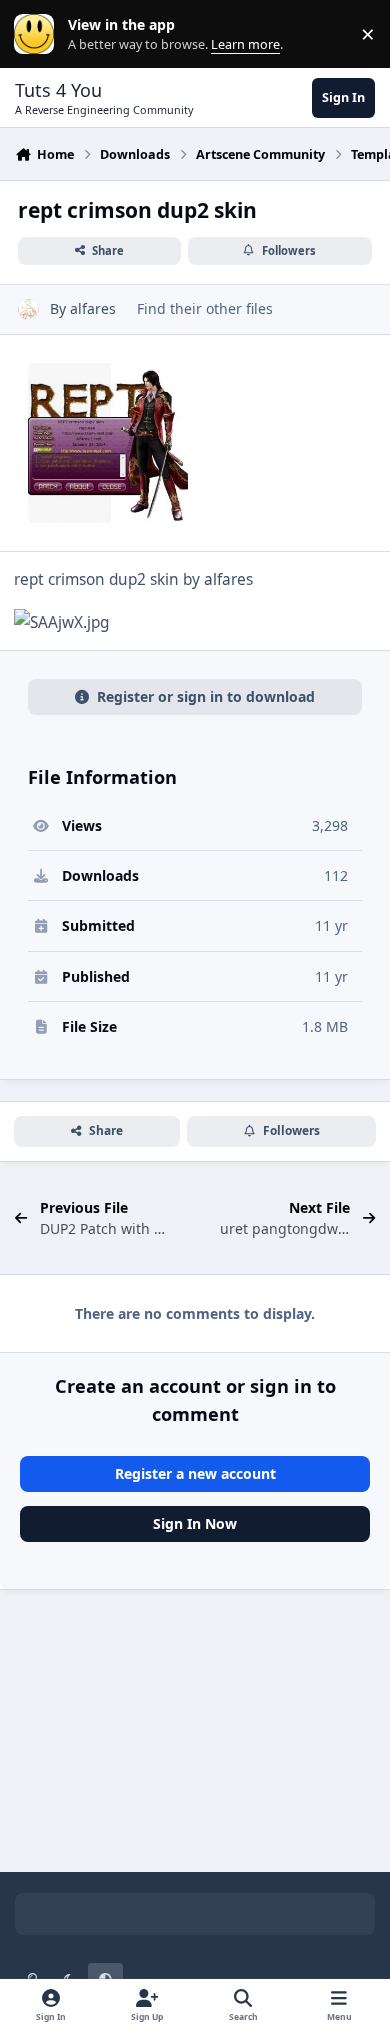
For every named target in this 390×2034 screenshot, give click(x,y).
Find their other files (205, 308)
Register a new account (195, 1473)
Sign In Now (195, 1523)
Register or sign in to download (206, 696)
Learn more (38, 34)
